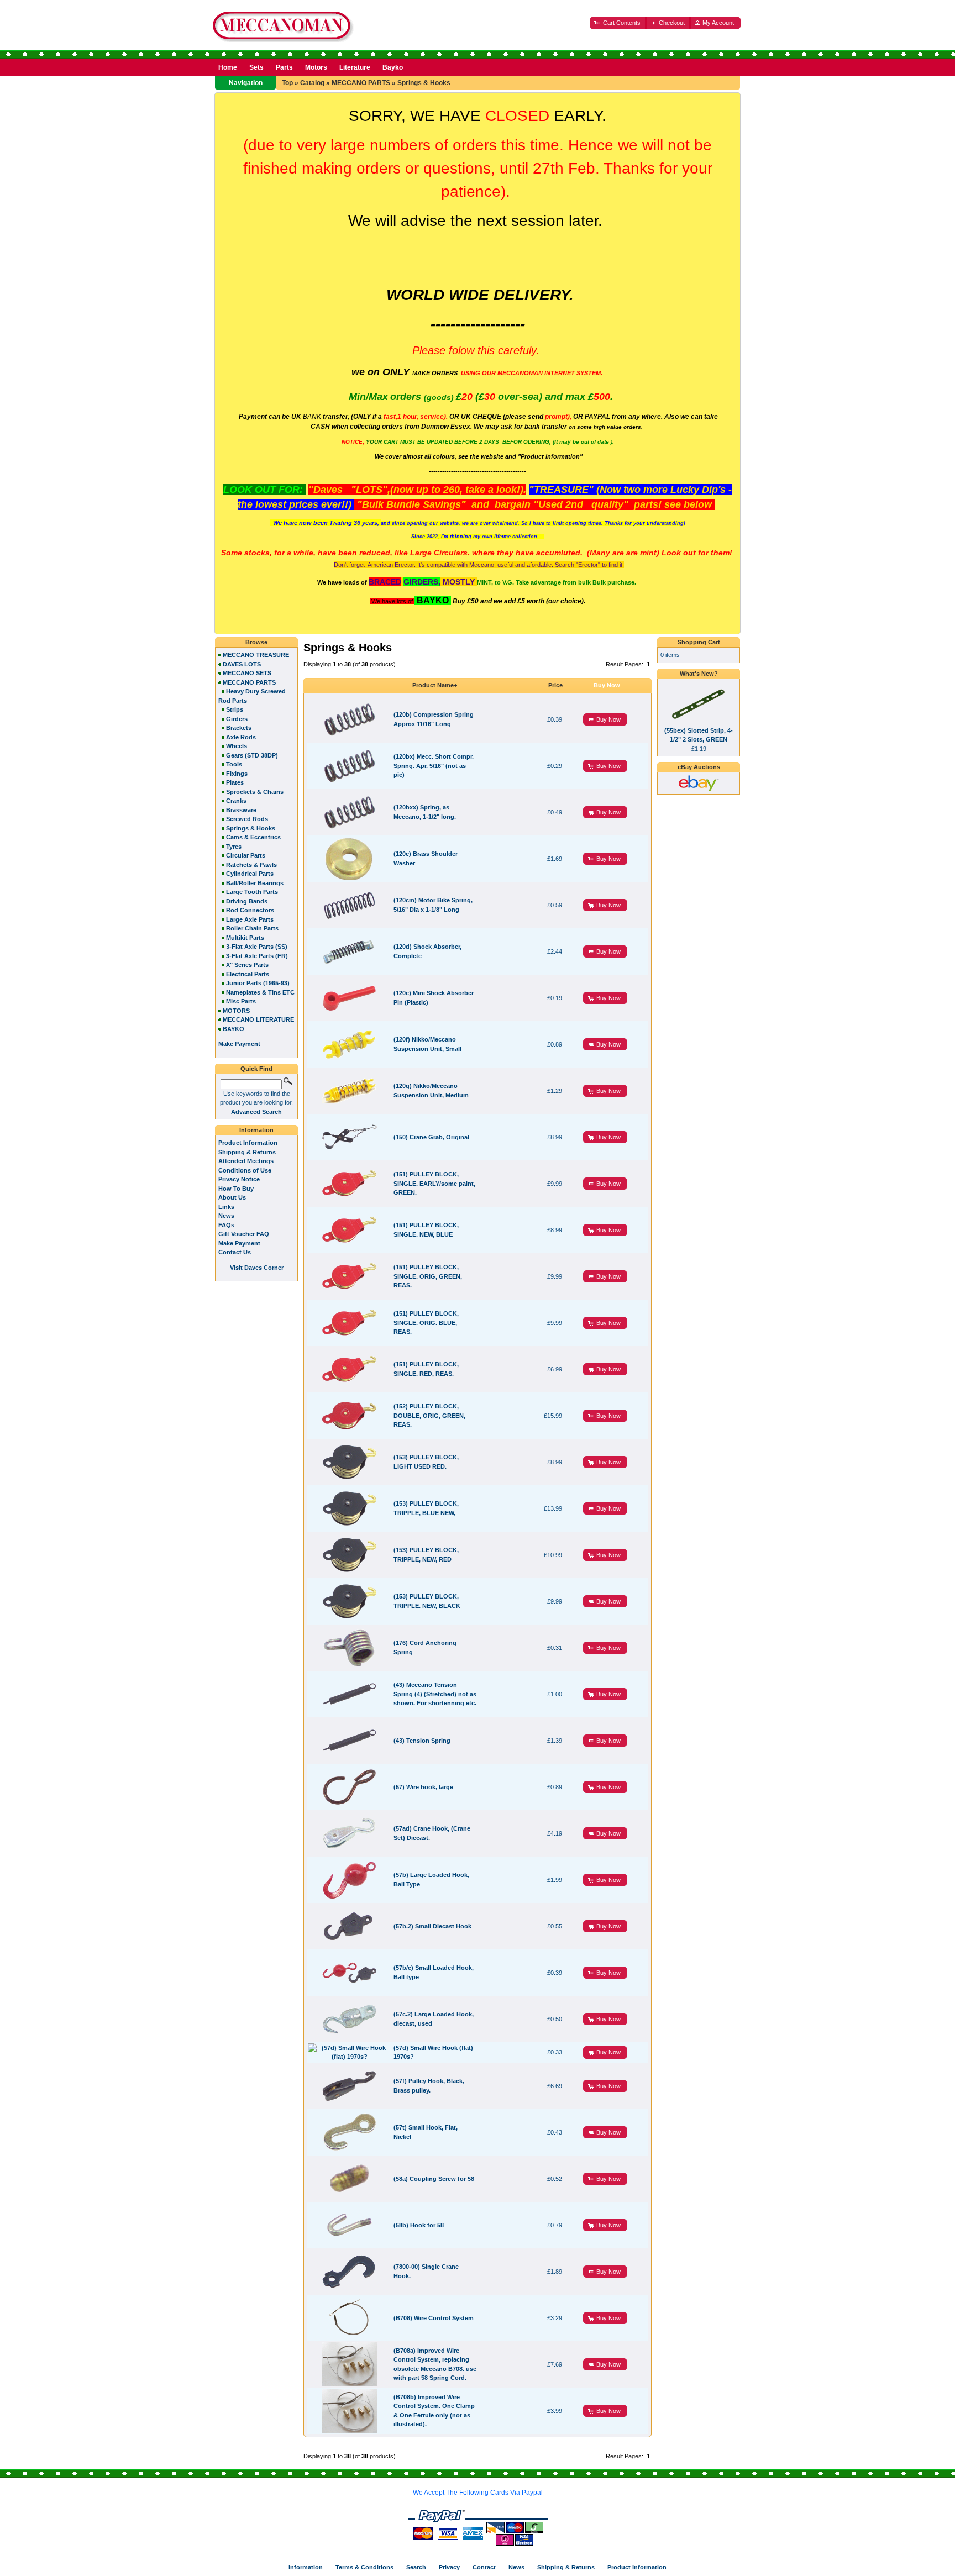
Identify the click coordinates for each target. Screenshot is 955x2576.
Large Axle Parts (250, 919)
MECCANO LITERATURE (258, 1019)
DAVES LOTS (242, 664)
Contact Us (235, 1252)
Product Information (248, 1143)
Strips (235, 709)
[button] (618, 23)
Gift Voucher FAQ (244, 1234)
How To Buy (236, 1189)
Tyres (234, 847)
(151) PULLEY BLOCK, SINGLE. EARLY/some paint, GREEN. (434, 1183)
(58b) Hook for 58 (419, 2225)
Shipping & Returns (247, 1152)
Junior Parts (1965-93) (258, 983)
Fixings (237, 774)
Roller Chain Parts (252, 928)
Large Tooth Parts (252, 892)
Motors (316, 67)
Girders (237, 719)
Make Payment (239, 1243)
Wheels (237, 746)
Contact (484, 2567)
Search (416, 2567)
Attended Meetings (246, 1161)
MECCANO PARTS (361, 83)
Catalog (312, 83)
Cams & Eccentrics (253, 837)
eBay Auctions (699, 767)
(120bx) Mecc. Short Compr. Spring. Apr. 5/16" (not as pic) (434, 766)
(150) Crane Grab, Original (431, 1137)
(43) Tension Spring (422, 1741)
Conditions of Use (245, 1170)
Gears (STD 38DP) (252, 755)
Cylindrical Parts (250, 874)
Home (228, 67)
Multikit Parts (245, 938)
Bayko (393, 67)
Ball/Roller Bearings (255, 883)
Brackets (239, 728)
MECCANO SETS (247, 673)
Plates (235, 782)
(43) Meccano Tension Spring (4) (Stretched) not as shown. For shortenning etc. (435, 1694)
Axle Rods (241, 737)
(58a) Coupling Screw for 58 (434, 2179)
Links (226, 1207)
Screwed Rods (247, 819)
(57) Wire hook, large (423, 1787)
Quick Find (256, 1069)
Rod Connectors (250, 910)
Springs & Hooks (424, 83)
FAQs (226, 1225)
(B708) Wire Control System (434, 2318)
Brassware (241, 810)
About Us (232, 1197)
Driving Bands (247, 901)
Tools (234, 764)
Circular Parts (246, 855)
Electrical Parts (248, 974)
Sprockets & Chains (255, 792)
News (226, 1216)
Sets (256, 67)
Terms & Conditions (364, 2567)
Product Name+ (435, 685)
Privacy (449, 2567)
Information (256, 1130)
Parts (284, 67)
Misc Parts (241, 1001)
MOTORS (236, 1011)
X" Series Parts (247, 965)
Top (287, 83)
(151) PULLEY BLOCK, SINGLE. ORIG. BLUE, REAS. (426, 1323)
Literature (355, 67)
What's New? (699, 674)
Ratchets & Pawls (251, 865)
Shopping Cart (699, 642)
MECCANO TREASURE (256, 655)
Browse (256, 642)
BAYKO (233, 1029)
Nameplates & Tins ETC (260, 992)
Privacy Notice (239, 1179)
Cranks (236, 801)
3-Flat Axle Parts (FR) (257, 956)
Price (555, 685)
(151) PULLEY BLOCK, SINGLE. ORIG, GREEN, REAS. (428, 1276)
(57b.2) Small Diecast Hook (432, 1926)
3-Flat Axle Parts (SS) (257, 947)
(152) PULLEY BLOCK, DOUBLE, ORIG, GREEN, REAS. (429, 1415)
